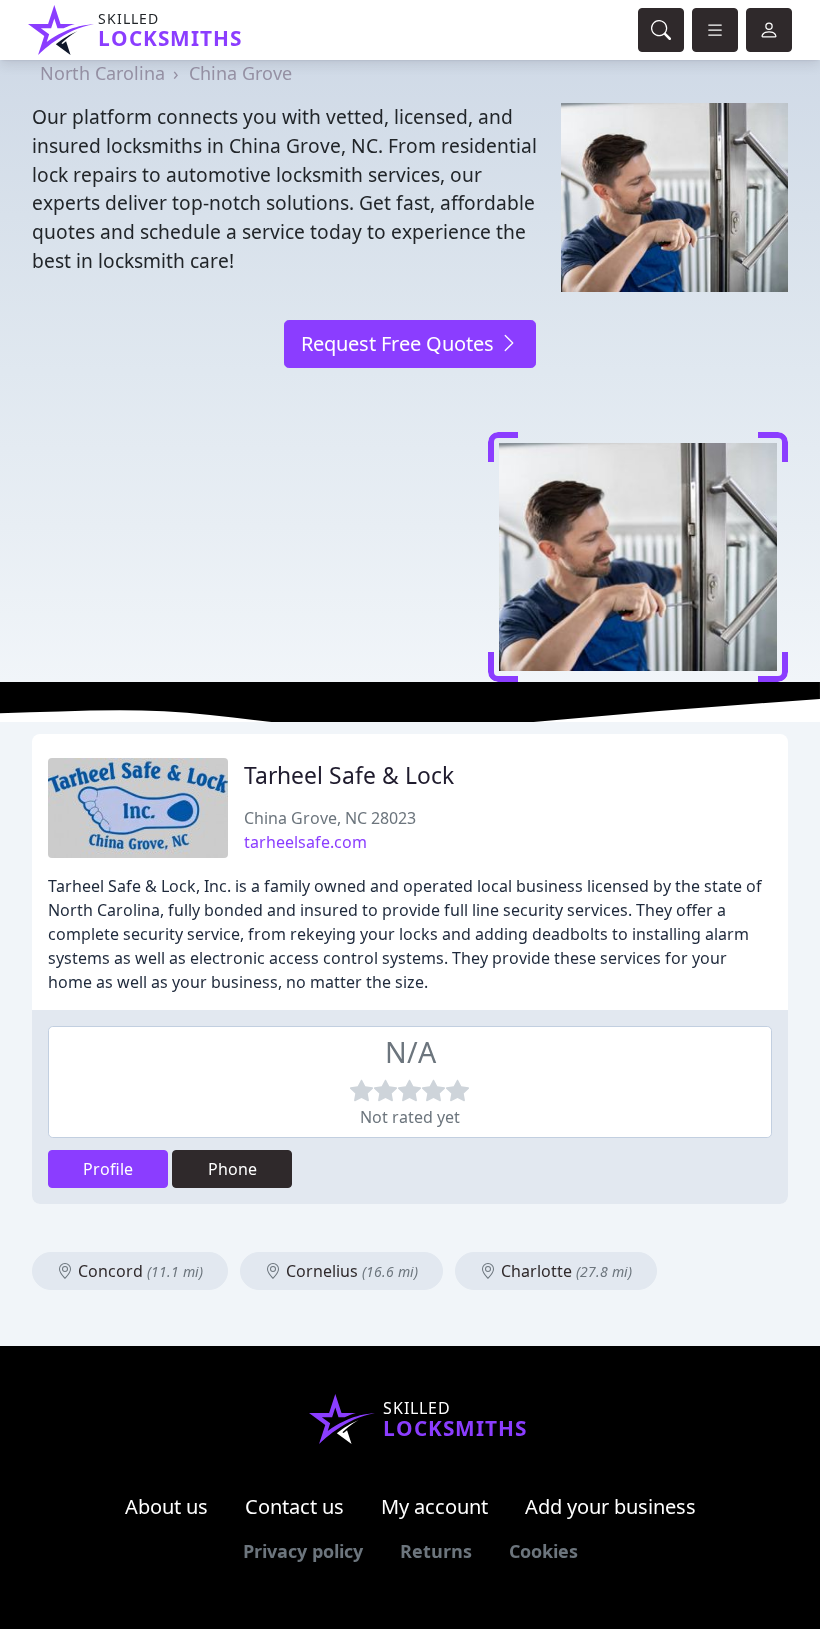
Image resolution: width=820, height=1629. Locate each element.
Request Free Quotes (400, 343)
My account (434, 1506)
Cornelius (350, 1271)
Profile (108, 1169)
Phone (232, 1169)
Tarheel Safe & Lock (349, 775)
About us (166, 1506)
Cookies (543, 1551)
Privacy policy (303, 1551)
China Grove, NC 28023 (330, 818)
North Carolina (102, 73)
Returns (436, 1551)
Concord (138, 1271)
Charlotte (564, 1271)
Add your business (610, 1506)
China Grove (240, 73)
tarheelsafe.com (305, 842)
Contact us (294, 1506)
